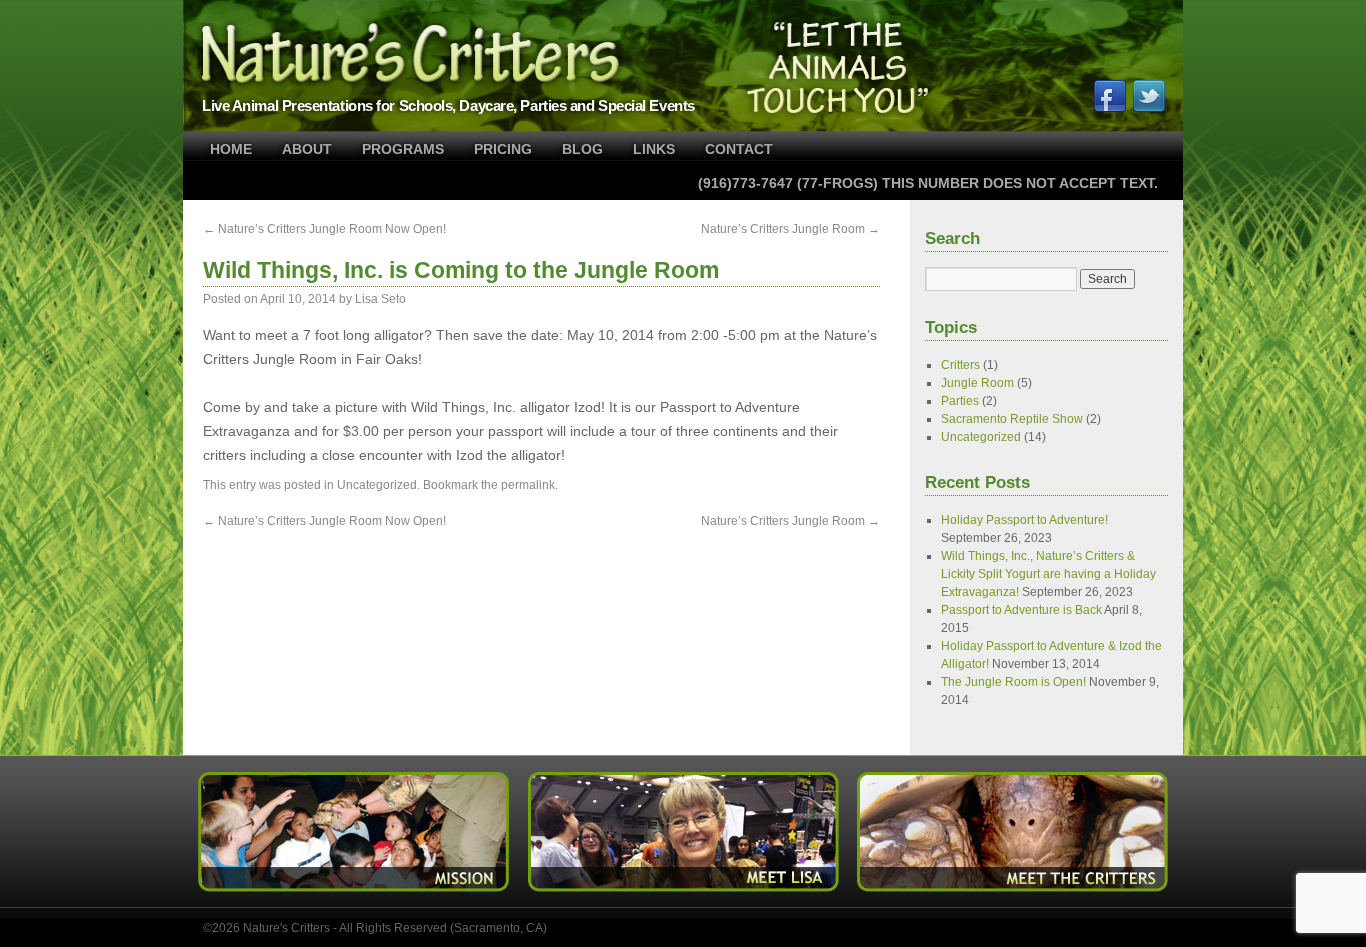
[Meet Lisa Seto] (683, 895)
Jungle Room (977, 383)
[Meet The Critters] (1011, 895)
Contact (739, 149)
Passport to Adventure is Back (1021, 610)
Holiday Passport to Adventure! (1024, 520)
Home (231, 149)
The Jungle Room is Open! (1013, 682)
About (307, 149)
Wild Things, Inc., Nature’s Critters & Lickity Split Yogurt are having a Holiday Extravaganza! (1048, 574)
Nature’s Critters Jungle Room (790, 229)
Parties (960, 401)
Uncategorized (377, 485)
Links (654, 149)
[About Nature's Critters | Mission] (355, 895)
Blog (582, 149)
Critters (960, 365)
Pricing (503, 149)
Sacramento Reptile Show (1012, 419)
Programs (403, 149)
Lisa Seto (380, 299)
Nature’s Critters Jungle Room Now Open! (324, 229)
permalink (528, 485)
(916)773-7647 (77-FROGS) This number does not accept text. (928, 183)
